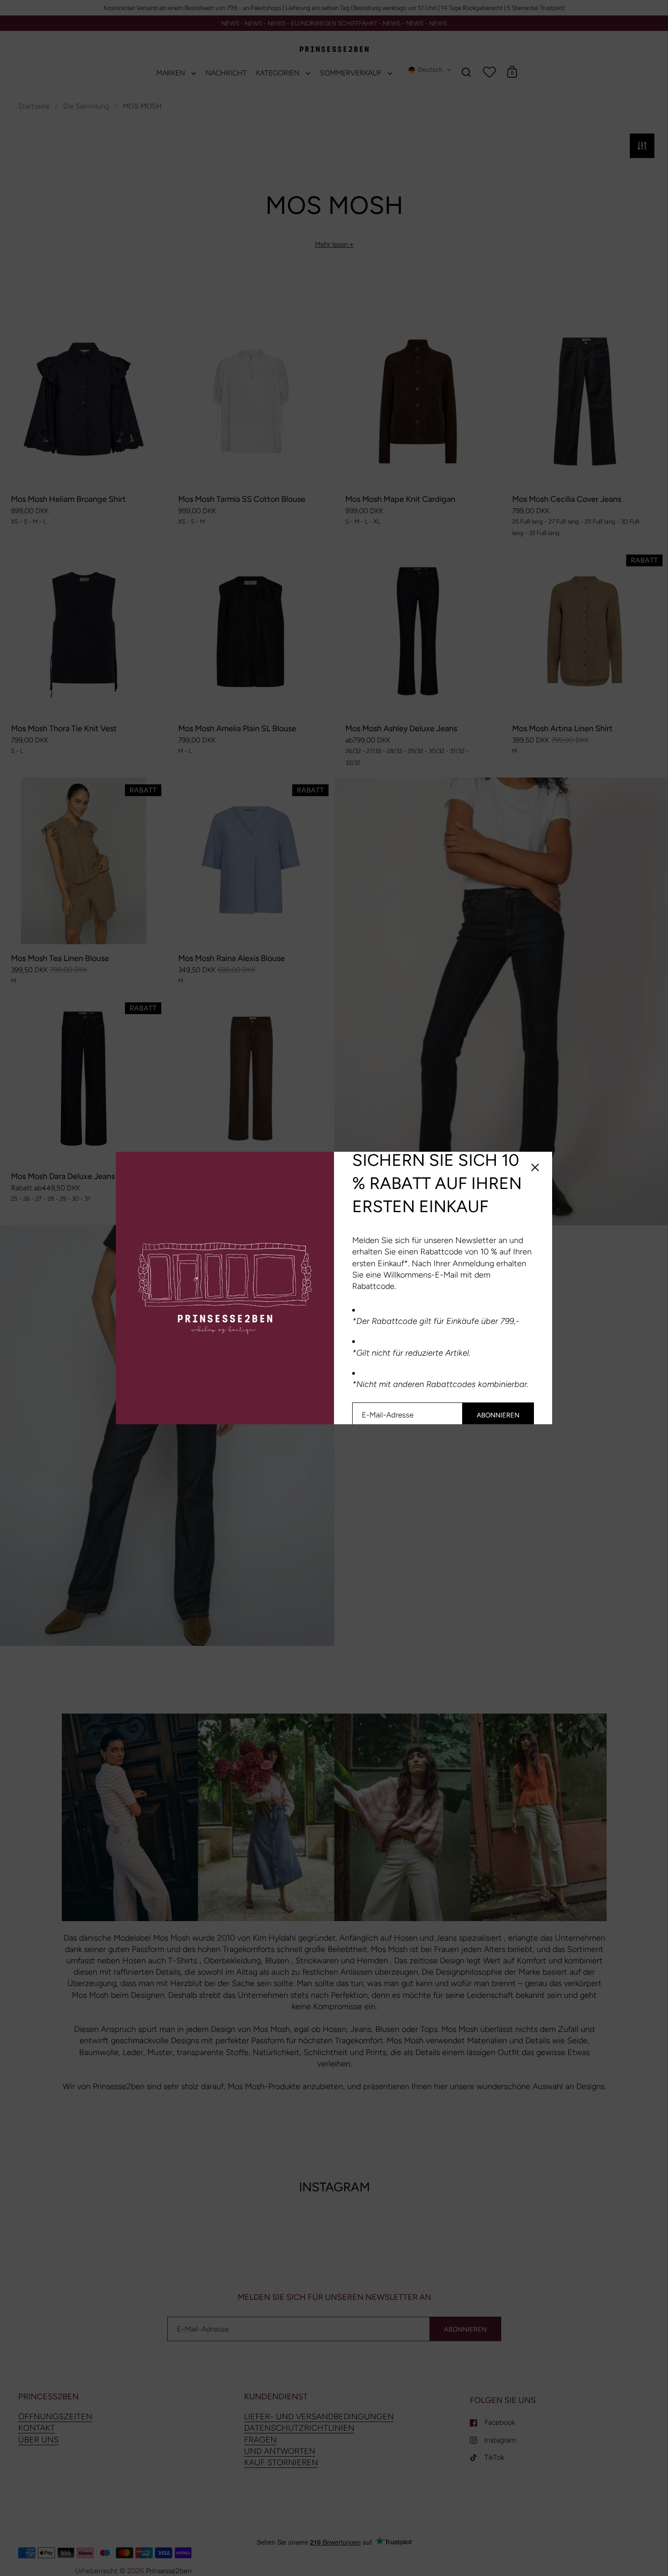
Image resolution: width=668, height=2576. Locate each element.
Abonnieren (498, 1415)
